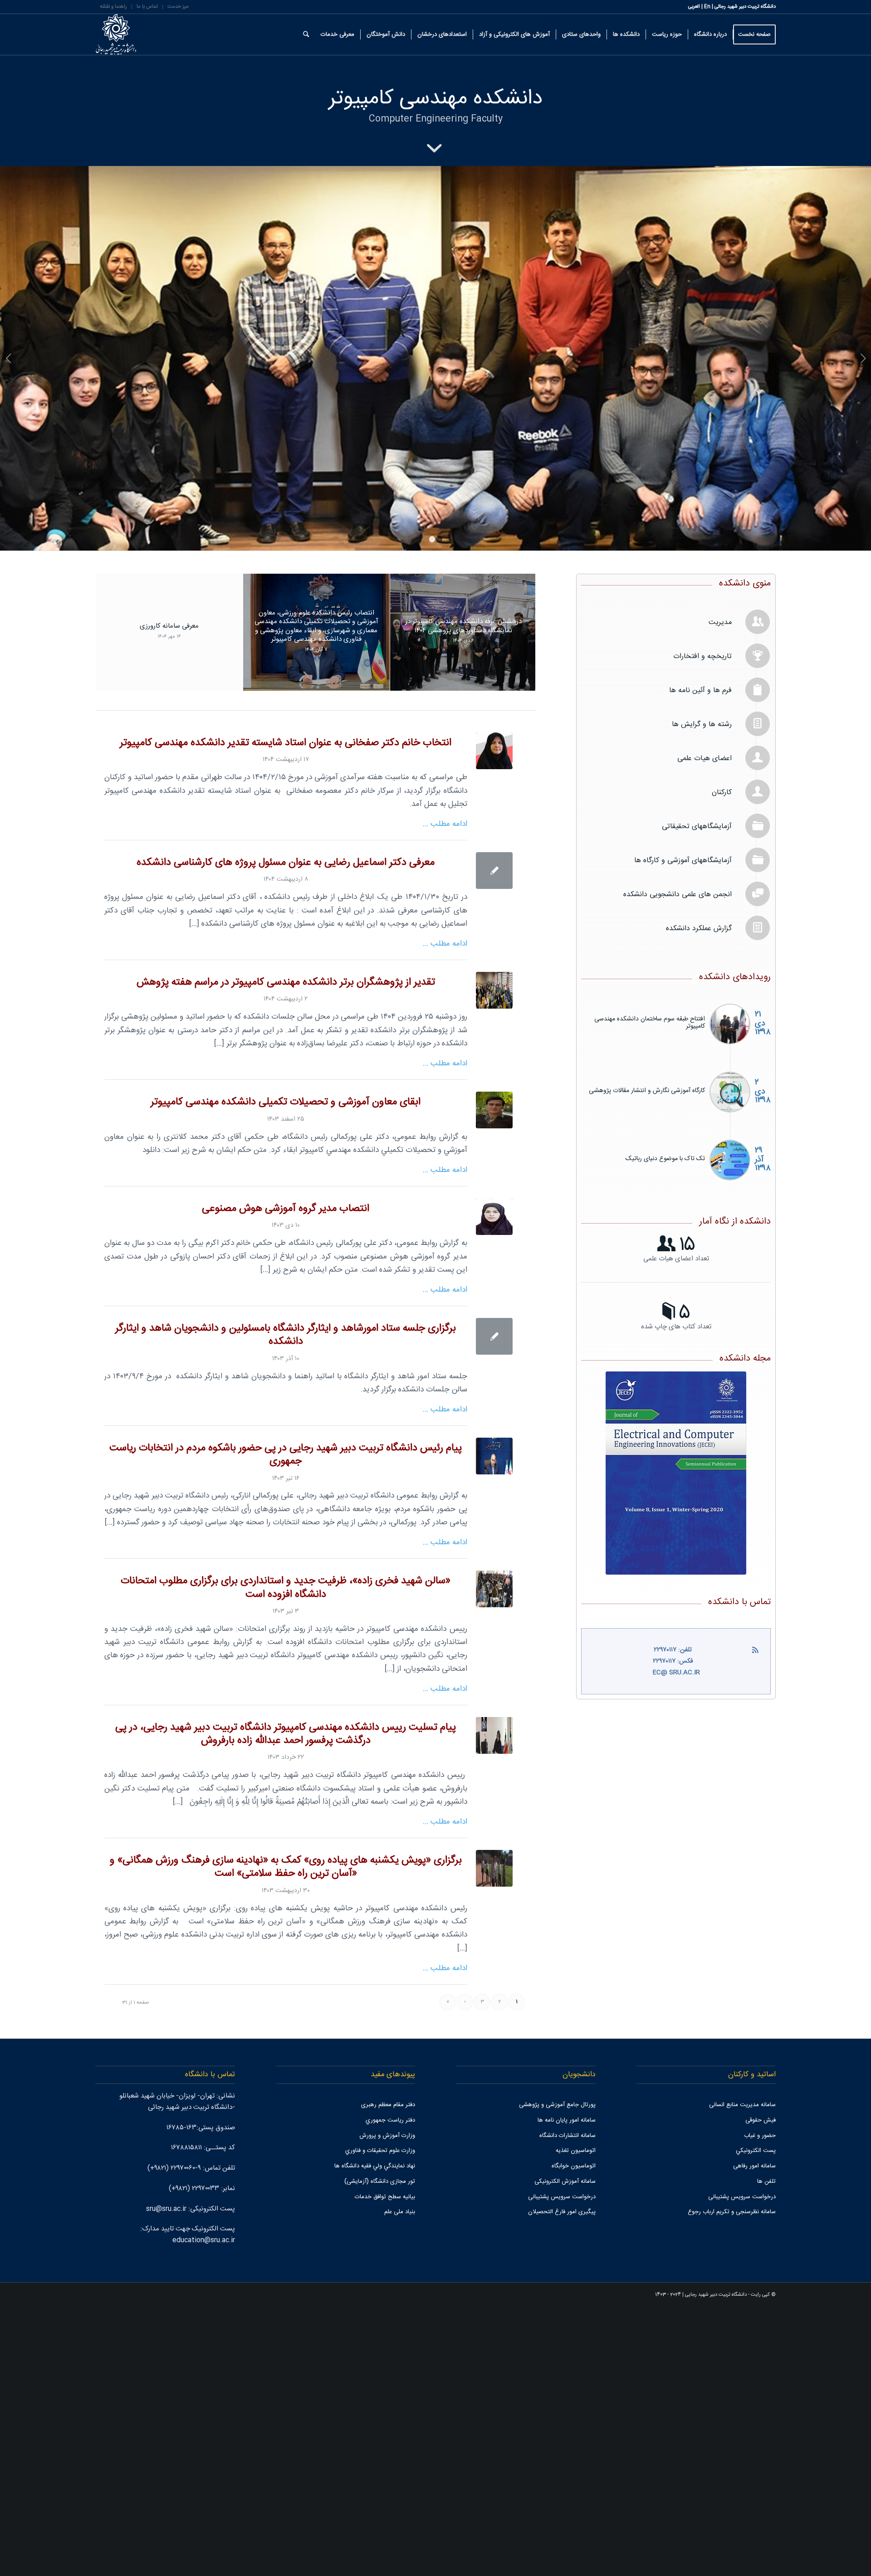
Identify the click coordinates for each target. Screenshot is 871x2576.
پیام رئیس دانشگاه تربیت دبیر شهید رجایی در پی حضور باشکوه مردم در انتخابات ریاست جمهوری (286, 1723)
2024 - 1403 (668, 2563)
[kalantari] (494, 1378)
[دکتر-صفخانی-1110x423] (494, 1019)
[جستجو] (306, 34)
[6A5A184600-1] (494, 1725)
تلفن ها (766, 2450)
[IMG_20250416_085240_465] (494, 1259)
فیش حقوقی (761, 2389)
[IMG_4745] (494, 2137)
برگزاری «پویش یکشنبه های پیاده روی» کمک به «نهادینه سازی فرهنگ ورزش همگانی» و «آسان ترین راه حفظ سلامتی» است (286, 2136)
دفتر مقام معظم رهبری (388, 2373)
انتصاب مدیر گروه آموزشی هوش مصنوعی (286, 1477)
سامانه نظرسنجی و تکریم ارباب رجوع (732, 2480)
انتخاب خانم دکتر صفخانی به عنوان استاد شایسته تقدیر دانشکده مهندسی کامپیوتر (286, 1012)
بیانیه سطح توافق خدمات (385, 2465)
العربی (694, 7)
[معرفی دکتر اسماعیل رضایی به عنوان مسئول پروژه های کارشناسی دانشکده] (494, 1139)
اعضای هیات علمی (705, 1027)
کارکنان (722, 1061)
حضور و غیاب (760, 2404)
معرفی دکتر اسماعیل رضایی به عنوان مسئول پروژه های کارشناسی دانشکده (286, 1131)
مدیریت (720, 891)
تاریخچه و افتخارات (702, 925)
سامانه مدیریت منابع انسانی (742, 2373)
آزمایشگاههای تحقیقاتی (697, 1095)
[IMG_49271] (494, 2004)
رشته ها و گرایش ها (702, 993)
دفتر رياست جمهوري (390, 2389)
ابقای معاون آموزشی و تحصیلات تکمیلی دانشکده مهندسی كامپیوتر (286, 1371)
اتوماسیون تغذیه (576, 2419)
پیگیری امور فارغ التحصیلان (562, 2480)
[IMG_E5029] (494, 1857)
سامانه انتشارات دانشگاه (568, 2404)
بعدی (863, 493)
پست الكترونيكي (756, 2419)
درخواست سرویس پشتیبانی (742, 2465)
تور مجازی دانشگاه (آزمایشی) (380, 2450)
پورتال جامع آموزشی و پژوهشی (557, 2373)
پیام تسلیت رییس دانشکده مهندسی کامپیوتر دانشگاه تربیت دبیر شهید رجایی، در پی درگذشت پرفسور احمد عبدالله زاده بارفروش (286, 2003)
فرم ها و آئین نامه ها (700, 959)
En (707, 7)
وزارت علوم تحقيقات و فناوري (380, 2419)
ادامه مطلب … (445, 1093)
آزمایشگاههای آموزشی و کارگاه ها (683, 1129)
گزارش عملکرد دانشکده (699, 1197)
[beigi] (494, 1485)
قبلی (8, 493)
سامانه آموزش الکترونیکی (565, 2450)
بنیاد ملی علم (400, 2480)
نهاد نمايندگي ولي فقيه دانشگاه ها (375, 2435)
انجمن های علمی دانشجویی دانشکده (678, 1163)
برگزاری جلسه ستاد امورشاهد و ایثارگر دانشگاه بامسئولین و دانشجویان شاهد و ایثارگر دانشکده (286, 1604)
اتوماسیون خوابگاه (574, 2435)
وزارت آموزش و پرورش (387, 2404)
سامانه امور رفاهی (754, 2435)
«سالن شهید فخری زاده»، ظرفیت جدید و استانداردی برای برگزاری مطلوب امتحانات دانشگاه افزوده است (286, 1856)
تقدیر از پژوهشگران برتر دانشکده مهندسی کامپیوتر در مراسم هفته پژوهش (286, 1251)
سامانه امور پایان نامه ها (567, 2389)
